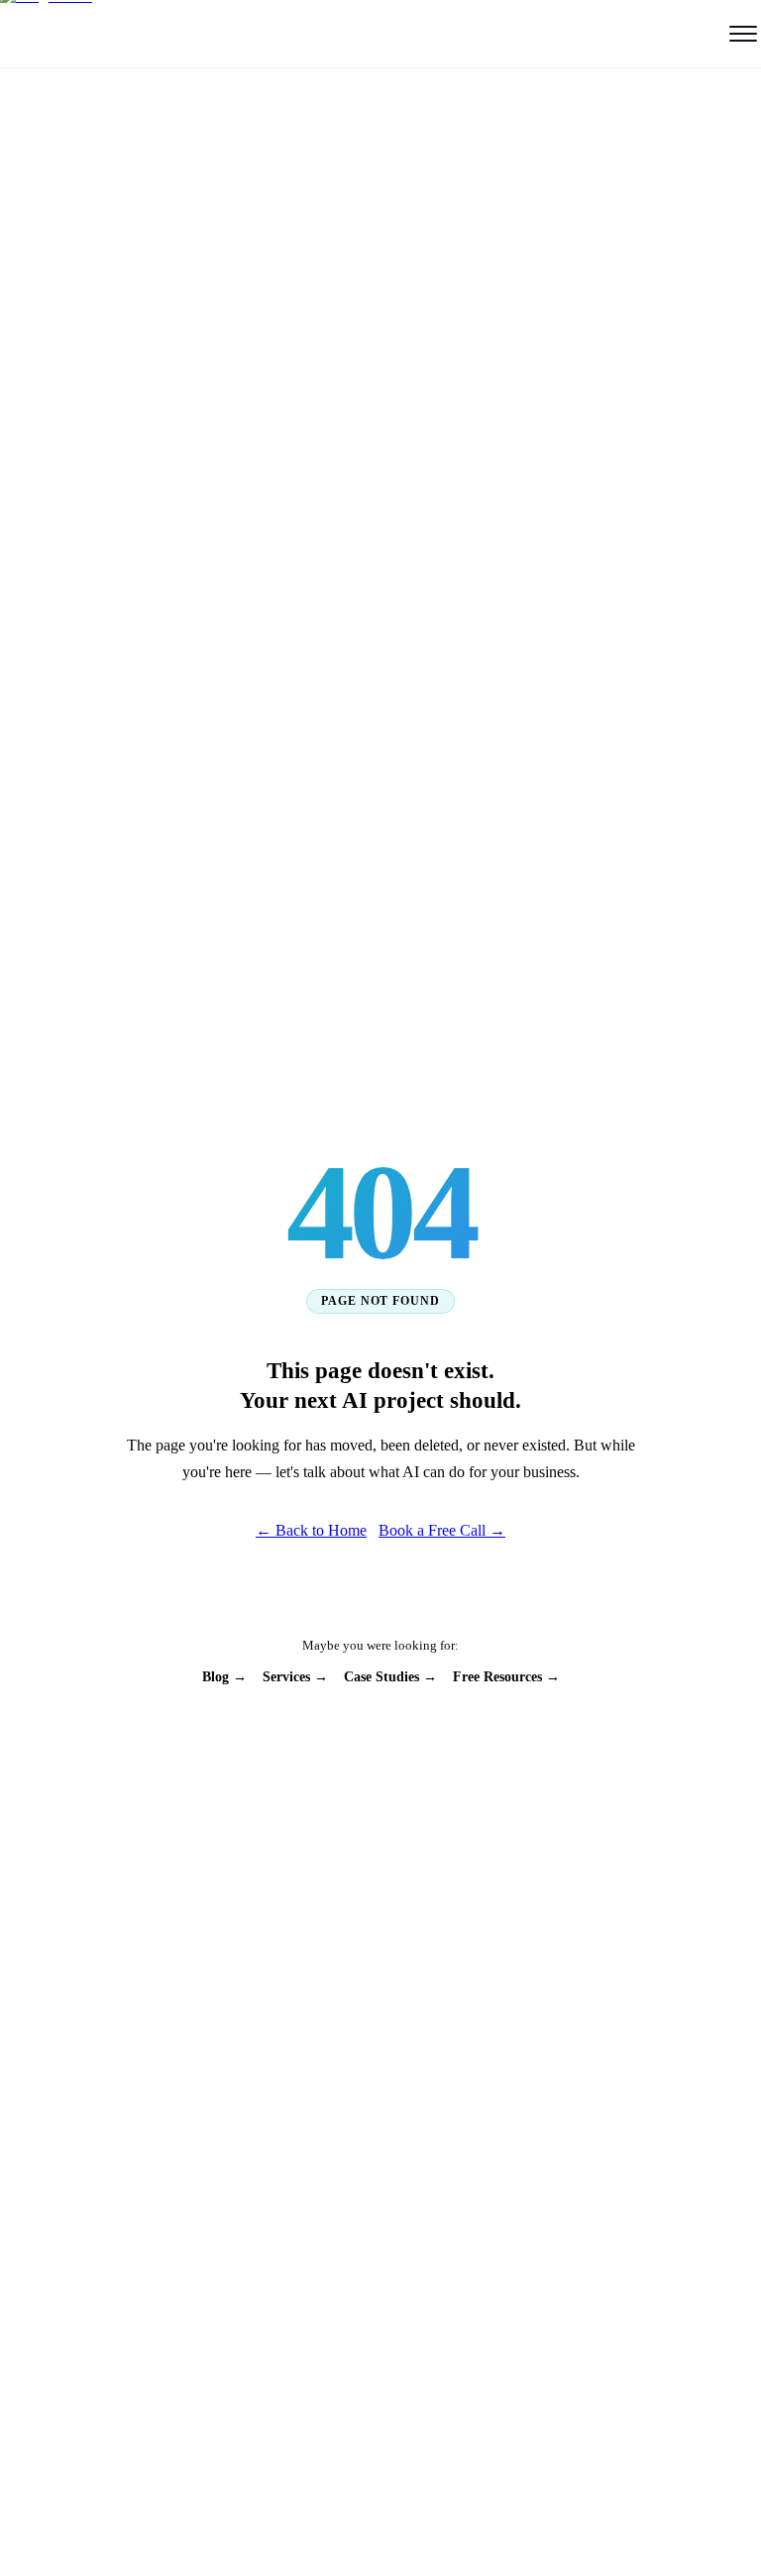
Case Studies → (390, 1677)
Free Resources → (506, 1677)
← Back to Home (311, 1530)
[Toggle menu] (743, 34)
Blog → (224, 1677)
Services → (295, 1677)
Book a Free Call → (442, 1530)
